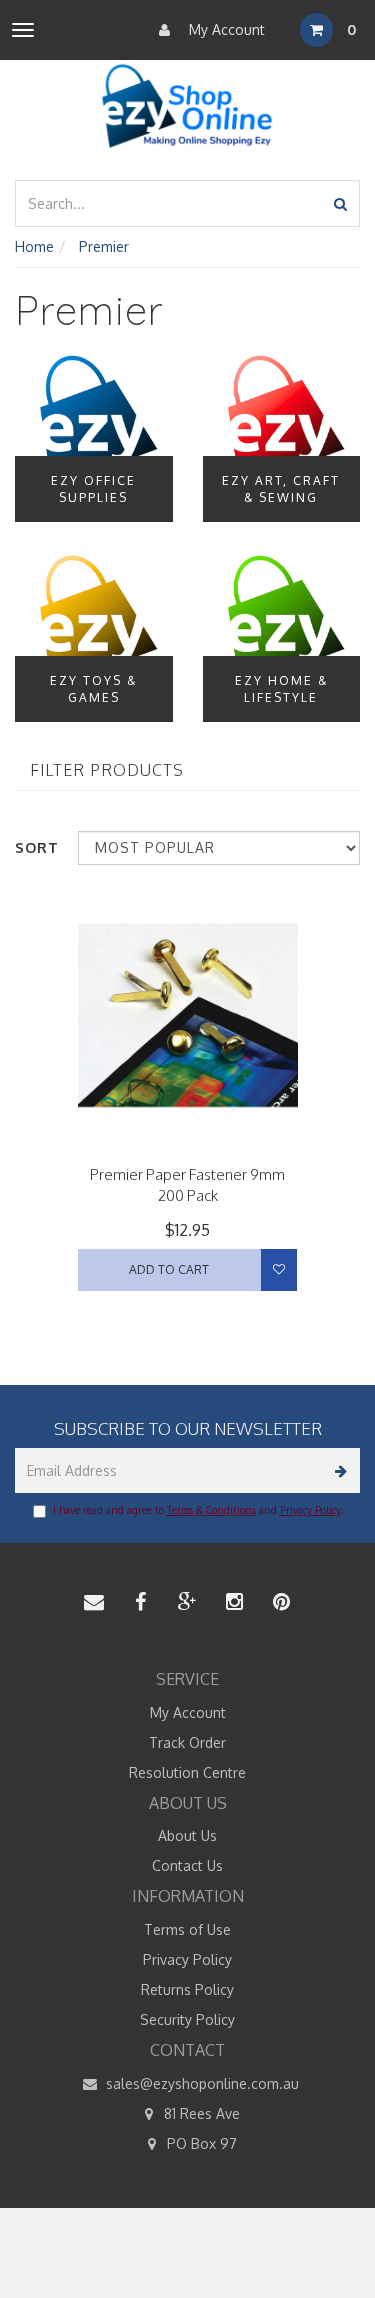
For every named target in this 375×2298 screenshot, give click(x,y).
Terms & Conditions (211, 1510)
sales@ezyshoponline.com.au (200, 2083)
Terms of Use (187, 1929)
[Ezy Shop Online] (187, 106)
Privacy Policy (310, 1510)
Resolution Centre (187, 1772)
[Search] (340, 203)
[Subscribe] (337, 1470)
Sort (37, 847)
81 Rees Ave (200, 2113)
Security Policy (187, 2019)
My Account (225, 29)
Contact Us (187, 1865)
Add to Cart (169, 1269)
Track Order (187, 1742)
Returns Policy (187, 1989)
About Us (187, 1835)
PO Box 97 (200, 2143)
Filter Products (107, 771)
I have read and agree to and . (198, 1510)
